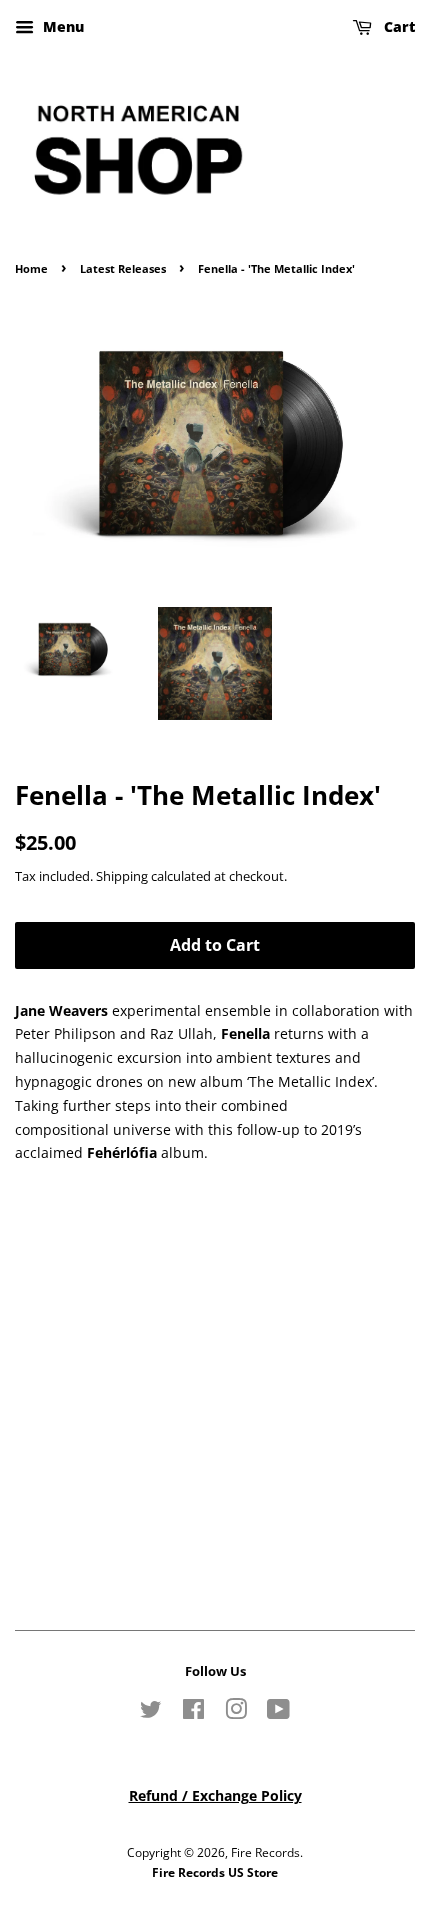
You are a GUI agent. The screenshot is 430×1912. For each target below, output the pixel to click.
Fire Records (265, 1852)
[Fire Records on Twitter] (151, 1713)
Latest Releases (123, 269)
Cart (397, 26)
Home (31, 269)
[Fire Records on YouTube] (278, 1713)
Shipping (122, 876)
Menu (61, 26)
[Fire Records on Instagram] (236, 1713)
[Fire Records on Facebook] (193, 1713)
